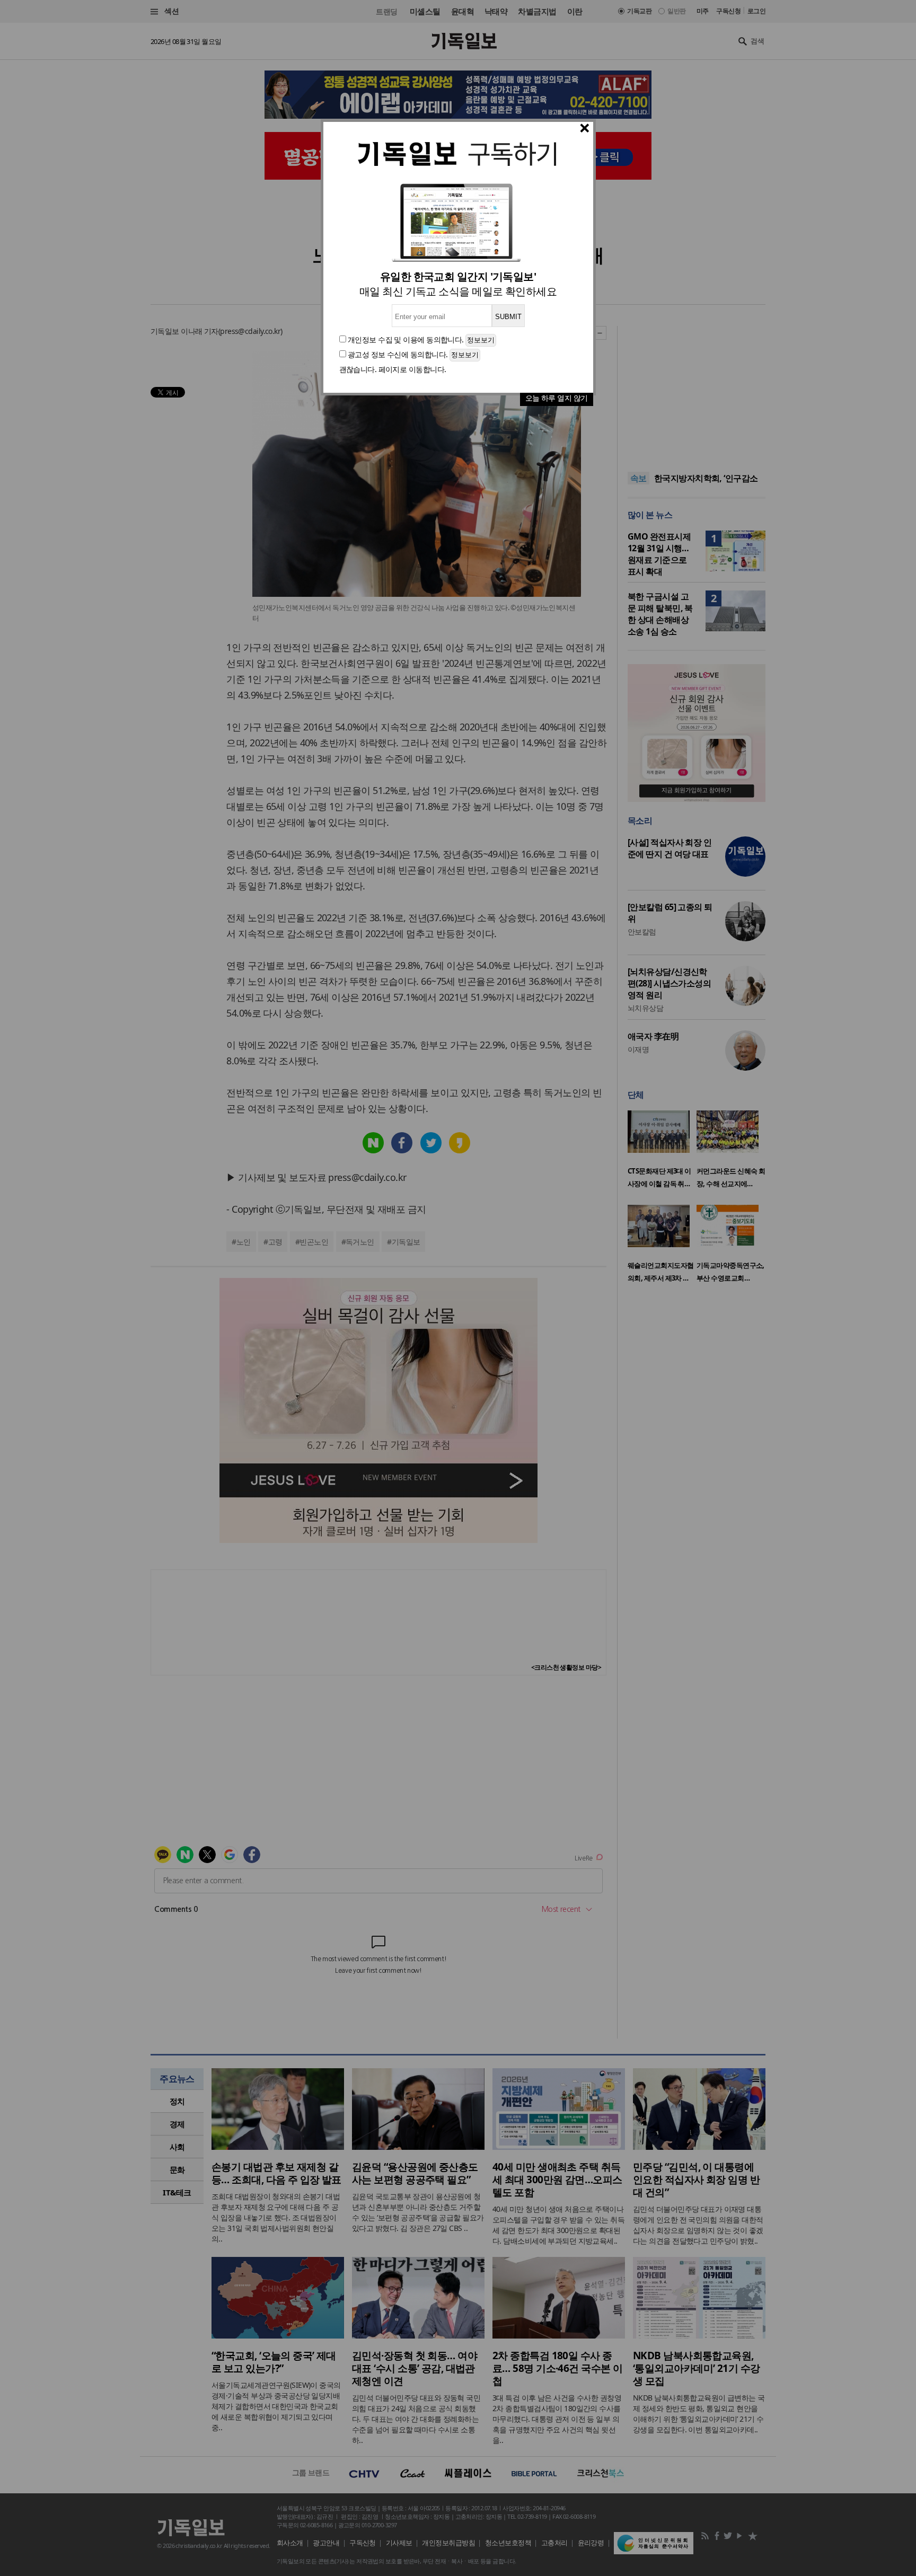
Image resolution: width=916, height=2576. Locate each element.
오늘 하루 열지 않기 (557, 398)
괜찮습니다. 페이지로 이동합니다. (393, 369)
